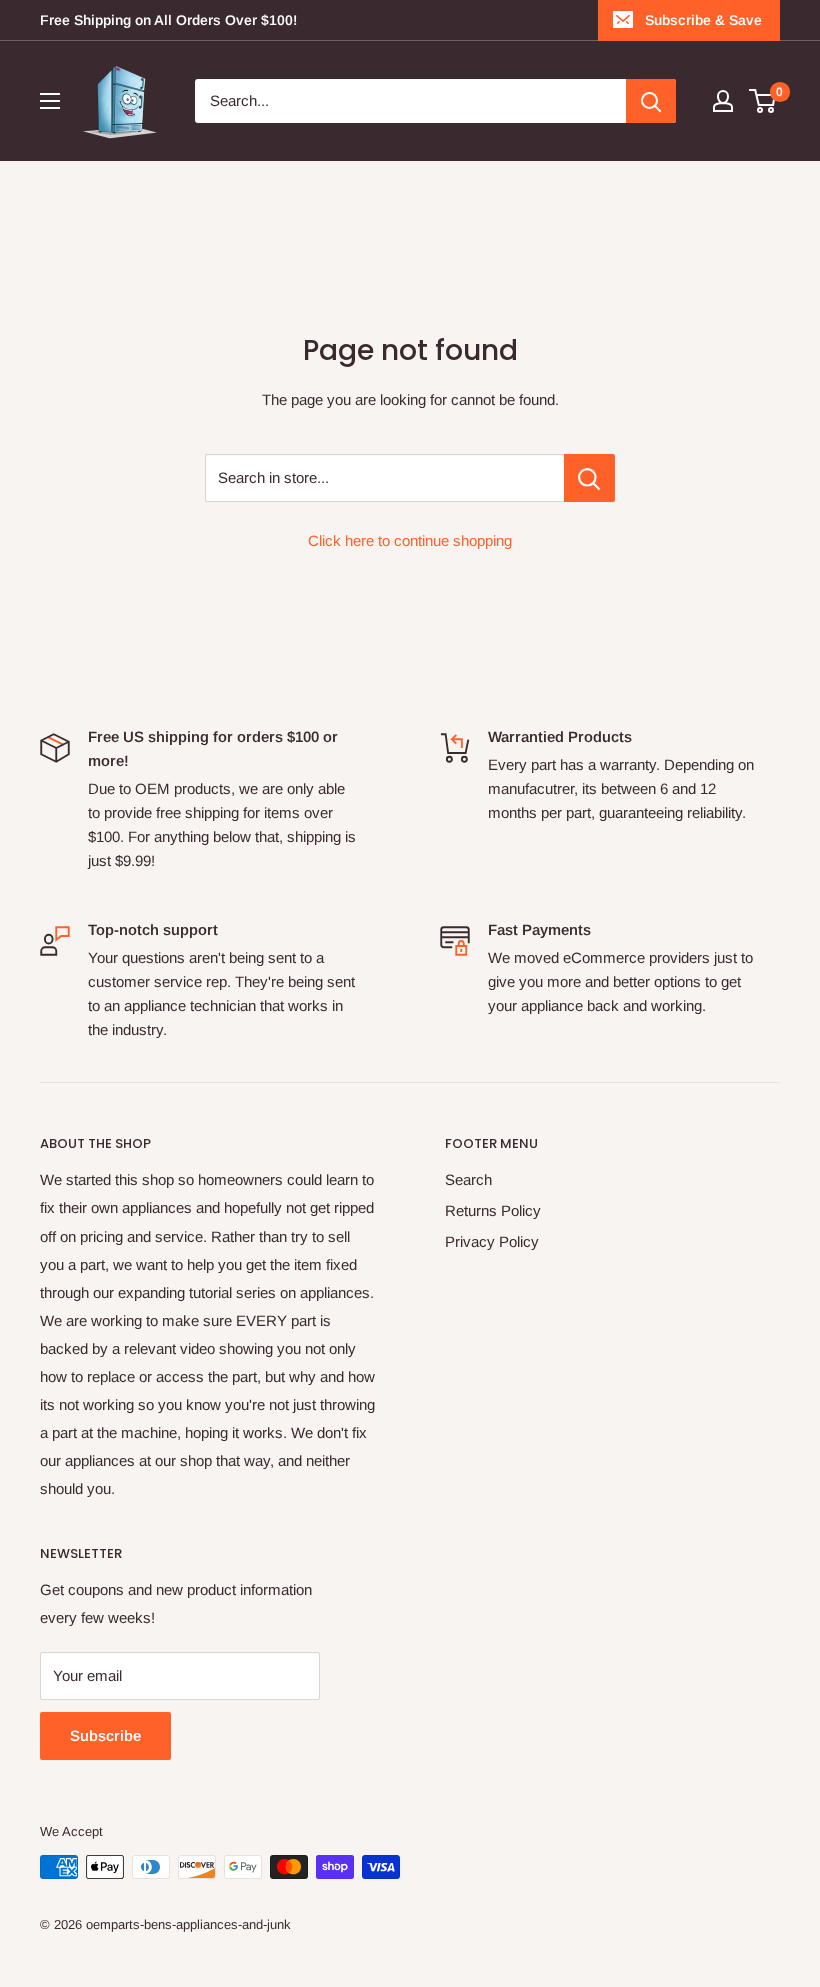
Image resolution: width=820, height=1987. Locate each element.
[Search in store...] (589, 478)
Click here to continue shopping (410, 540)
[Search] (651, 101)
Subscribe (105, 1735)
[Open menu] (50, 101)
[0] (763, 101)
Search (468, 1179)
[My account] (723, 101)
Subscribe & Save (703, 20)
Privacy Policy (492, 1241)
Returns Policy (493, 1210)
